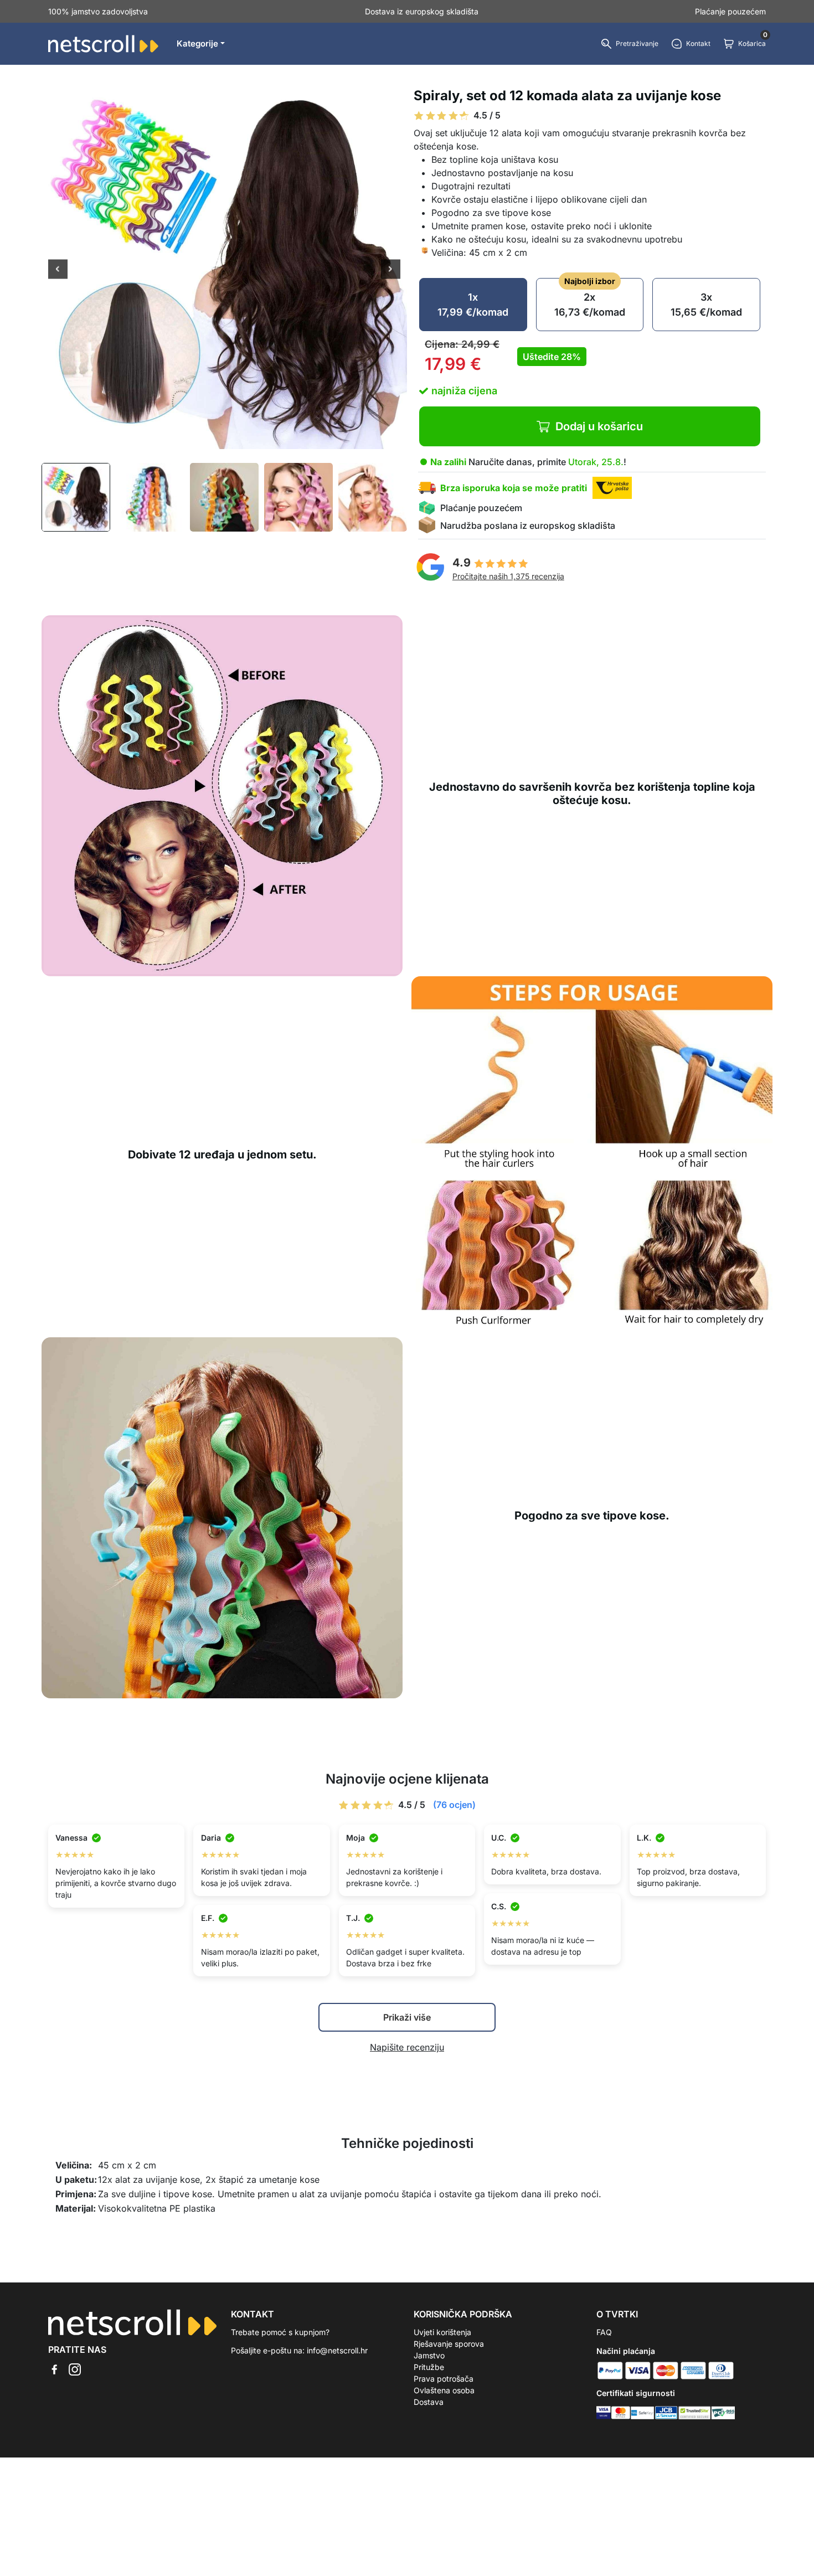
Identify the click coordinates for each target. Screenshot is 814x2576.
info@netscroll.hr (337, 2350)
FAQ (604, 2332)
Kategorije (197, 43)
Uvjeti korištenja (442, 2332)
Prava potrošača (444, 2379)
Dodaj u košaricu (599, 426)
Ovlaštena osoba (444, 2390)
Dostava (429, 2402)
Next (391, 270)
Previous (58, 270)
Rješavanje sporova (449, 2344)
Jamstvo (429, 2355)
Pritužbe (429, 2367)
